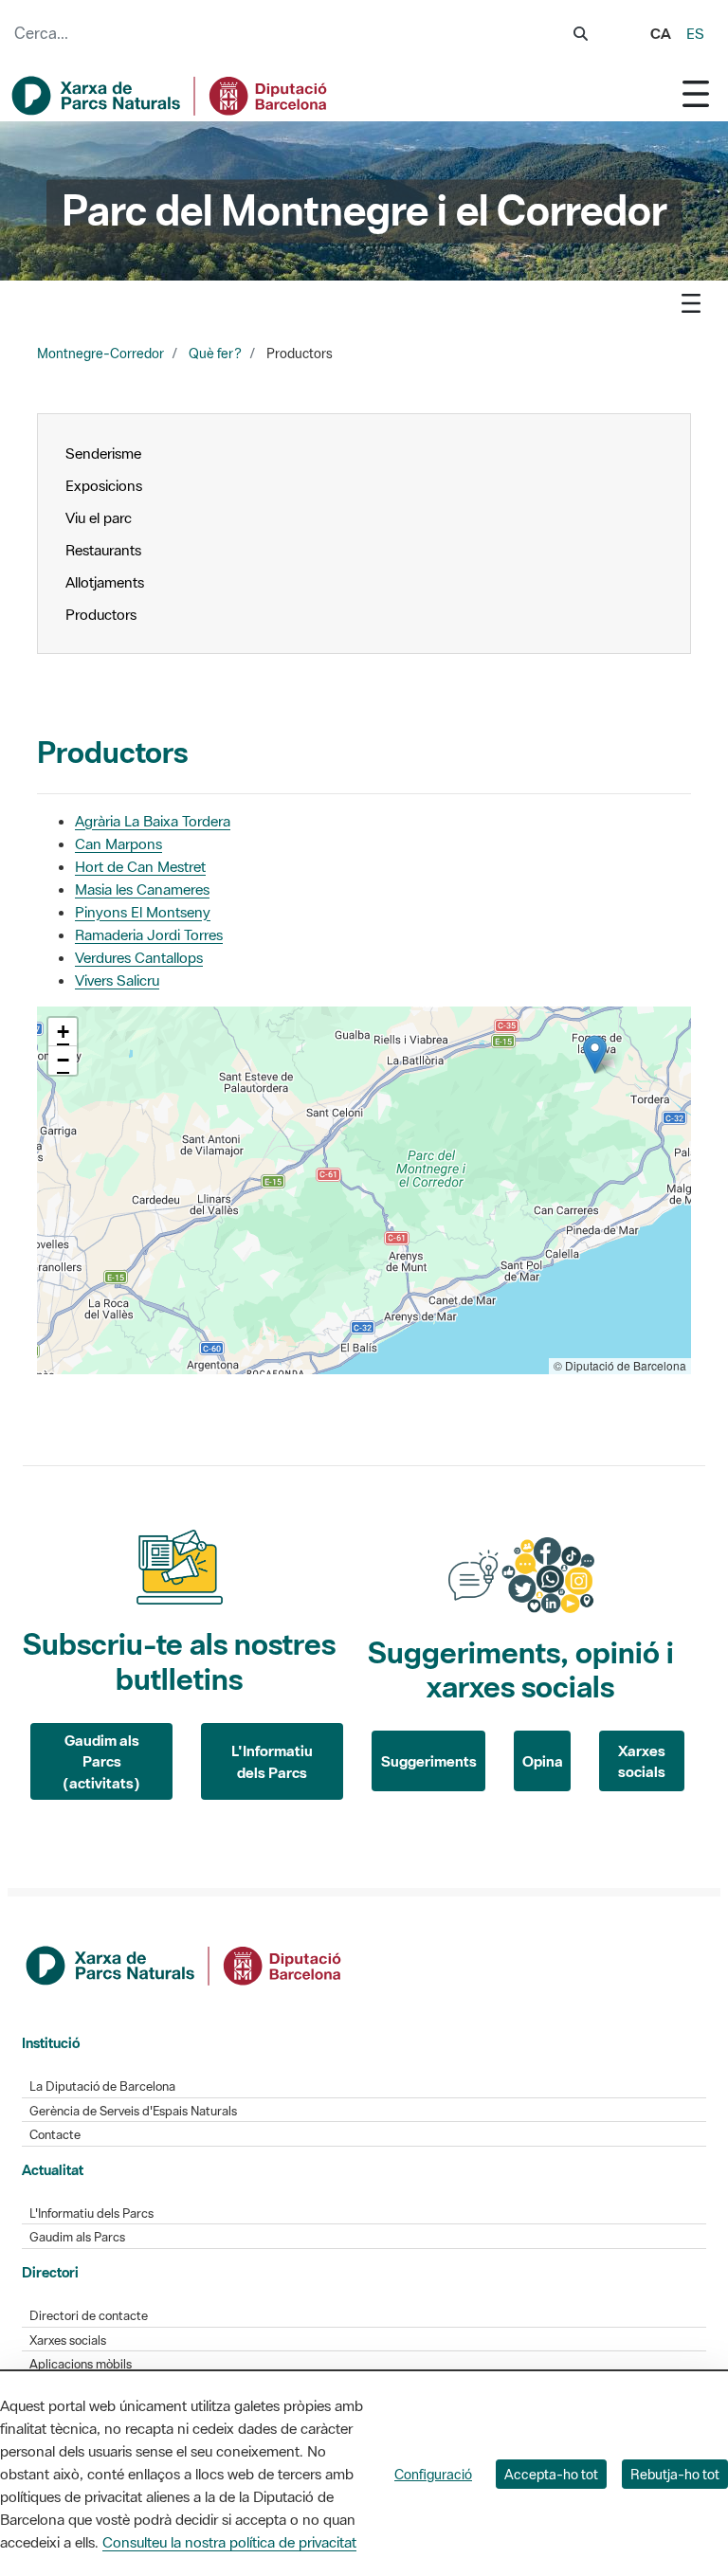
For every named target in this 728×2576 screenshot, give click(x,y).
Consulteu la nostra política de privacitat (229, 2542)
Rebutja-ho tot (675, 2474)
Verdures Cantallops (139, 957)
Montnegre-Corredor (100, 354)
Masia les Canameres (142, 889)
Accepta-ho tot (551, 2474)
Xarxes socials (642, 1761)
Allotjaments (105, 582)
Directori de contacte (89, 2316)
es (695, 33)
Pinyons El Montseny (143, 912)
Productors (101, 614)
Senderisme (103, 453)
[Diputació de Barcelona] (185, 1964)
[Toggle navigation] (696, 93)
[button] (595, 1054)
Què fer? (215, 354)
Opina (543, 1761)
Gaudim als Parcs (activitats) (101, 1761)
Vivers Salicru (117, 980)
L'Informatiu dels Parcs (272, 1761)
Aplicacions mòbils (81, 2364)
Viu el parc (99, 517)
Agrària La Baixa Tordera (153, 821)
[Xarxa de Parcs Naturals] (171, 96)
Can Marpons (118, 844)
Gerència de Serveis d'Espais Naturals (133, 2111)
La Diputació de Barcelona (102, 2086)
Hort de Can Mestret (140, 866)
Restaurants (103, 550)
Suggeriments (429, 1761)
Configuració (433, 2474)
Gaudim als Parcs (77, 2237)
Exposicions (106, 485)
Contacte (55, 2135)
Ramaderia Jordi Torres (149, 934)
